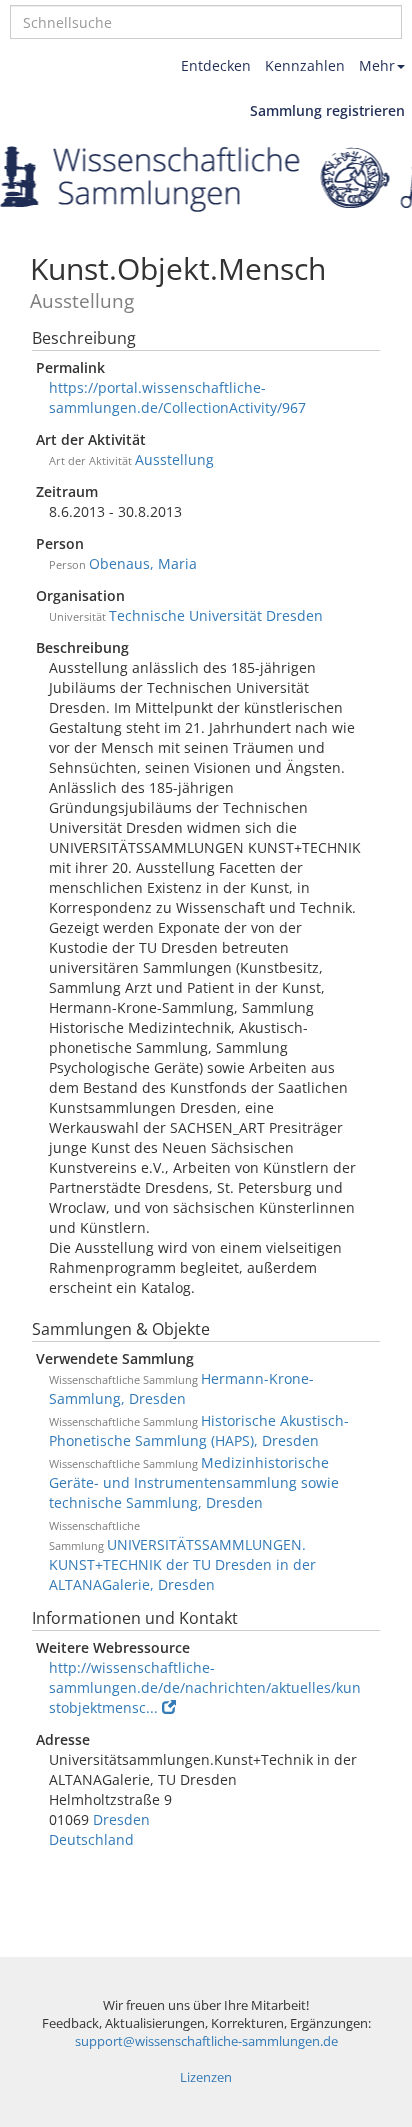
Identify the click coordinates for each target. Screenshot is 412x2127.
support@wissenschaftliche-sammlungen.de (206, 2041)
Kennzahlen (305, 65)
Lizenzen (206, 2077)
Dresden (121, 1819)
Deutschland (91, 1839)
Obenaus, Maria (143, 563)
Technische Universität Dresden (216, 615)
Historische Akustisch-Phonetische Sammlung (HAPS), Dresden (199, 1430)
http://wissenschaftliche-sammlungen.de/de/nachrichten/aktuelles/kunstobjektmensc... (205, 1687)
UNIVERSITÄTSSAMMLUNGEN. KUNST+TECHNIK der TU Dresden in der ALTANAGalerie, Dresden (182, 1564)
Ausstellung (174, 459)
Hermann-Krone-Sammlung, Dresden (181, 1388)
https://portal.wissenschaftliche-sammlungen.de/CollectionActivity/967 (177, 397)
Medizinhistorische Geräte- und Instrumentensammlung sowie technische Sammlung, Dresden (194, 1482)
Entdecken (216, 65)
